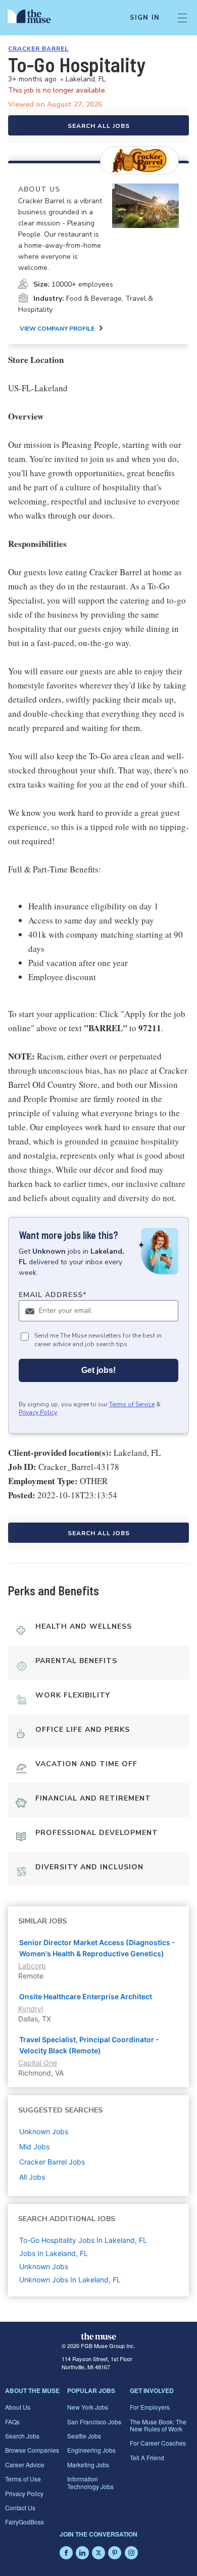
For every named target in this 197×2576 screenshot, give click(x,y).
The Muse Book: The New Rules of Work (158, 2425)
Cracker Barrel (38, 49)
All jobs (32, 2177)
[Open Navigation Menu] (182, 18)
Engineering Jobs (91, 2450)
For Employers (150, 2407)
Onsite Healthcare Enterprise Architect (86, 1996)
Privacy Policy (38, 1412)
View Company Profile (57, 329)
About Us (18, 2407)
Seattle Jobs (84, 2436)
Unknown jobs (44, 2131)
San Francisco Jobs (94, 2422)
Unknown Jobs (44, 2266)
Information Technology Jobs (90, 2482)
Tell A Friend (147, 2457)
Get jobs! (98, 1370)
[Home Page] (35, 18)
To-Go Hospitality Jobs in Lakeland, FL (83, 2240)
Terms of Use (23, 2479)
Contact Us (20, 2508)
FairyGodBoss (24, 2522)
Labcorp (32, 1966)
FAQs (12, 2422)
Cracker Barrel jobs (52, 2162)
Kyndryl (31, 2009)
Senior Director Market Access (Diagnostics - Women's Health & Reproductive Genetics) (97, 1948)
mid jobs (34, 2147)
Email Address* (53, 1295)
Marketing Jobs (88, 2465)
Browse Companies (32, 2450)
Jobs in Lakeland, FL (54, 2253)
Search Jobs (22, 2436)
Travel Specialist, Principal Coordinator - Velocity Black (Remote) (89, 2045)
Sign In (145, 18)
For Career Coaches (158, 2443)
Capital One (38, 2063)
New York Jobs (88, 2407)
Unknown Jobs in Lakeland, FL (70, 2280)
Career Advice (25, 2465)
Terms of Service (132, 1404)
